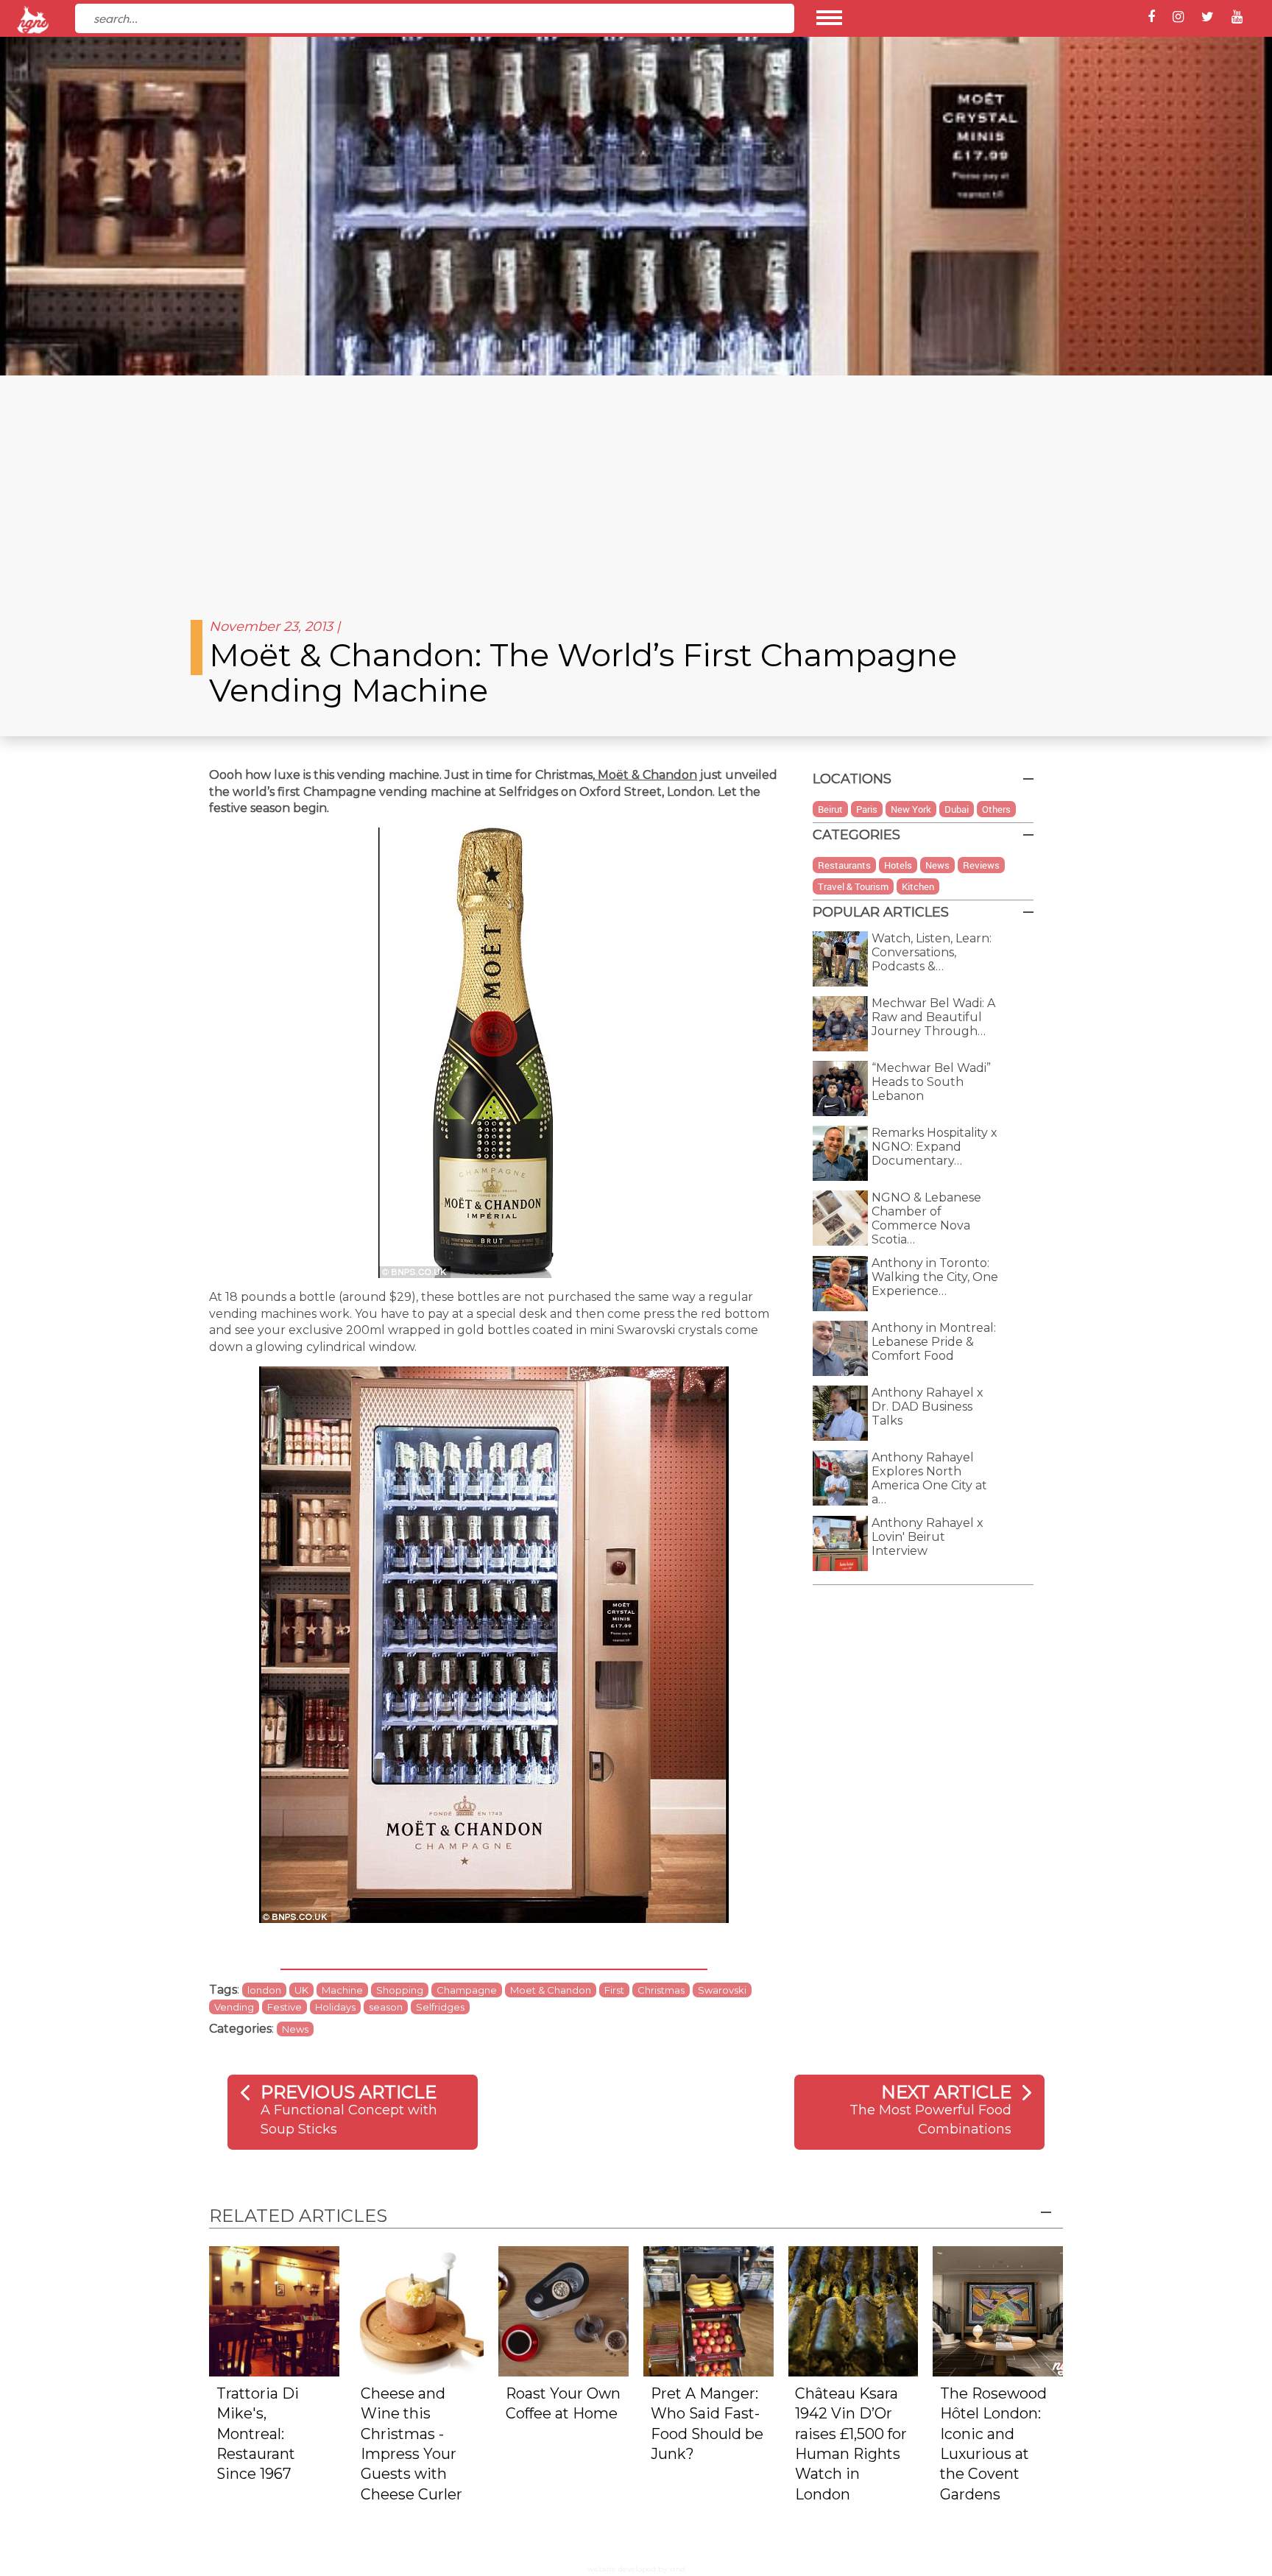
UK (301, 1990)
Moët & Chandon (646, 775)
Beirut (830, 809)
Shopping (400, 1990)
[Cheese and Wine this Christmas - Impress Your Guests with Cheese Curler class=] (419, 2311)
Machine (342, 1990)
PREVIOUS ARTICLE (349, 2092)
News (295, 2029)
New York (911, 809)
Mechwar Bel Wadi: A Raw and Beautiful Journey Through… (933, 1017)
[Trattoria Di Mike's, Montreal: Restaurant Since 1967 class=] (274, 2311)
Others (996, 809)
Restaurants (844, 865)
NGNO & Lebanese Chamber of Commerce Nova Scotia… (926, 1218)
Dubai (957, 809)
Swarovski (722, 1990)
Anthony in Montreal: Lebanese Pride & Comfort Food (934, 1342)
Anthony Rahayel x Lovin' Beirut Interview (928, 1537)
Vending (234, 2007)
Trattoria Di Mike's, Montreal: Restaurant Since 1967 (258, 2434)
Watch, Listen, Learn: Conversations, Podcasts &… (932, 952)
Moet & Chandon (551, 1990)
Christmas (661, 1990)
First (614, 1990)
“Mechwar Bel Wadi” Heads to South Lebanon (931, 1082)
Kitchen (918, 886)
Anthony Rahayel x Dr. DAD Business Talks (928, 1407)
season (386, 2007)
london (264, 1990)
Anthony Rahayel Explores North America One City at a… (929, 1478)
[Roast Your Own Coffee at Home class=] (563, 2311)
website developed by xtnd (636, 2569)
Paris (867, 809)
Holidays (335, 2007)
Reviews (981, 865)
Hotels (898, 865)
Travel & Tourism (853, 886)
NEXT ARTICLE (946, 2092)
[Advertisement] (636, 486)
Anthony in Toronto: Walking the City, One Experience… (935, 1277)
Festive (285, 2007)
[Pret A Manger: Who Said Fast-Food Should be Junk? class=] (709, 2311)
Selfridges (440, 2007)
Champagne (467, 1990)
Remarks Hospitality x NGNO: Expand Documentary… (934, 1147)
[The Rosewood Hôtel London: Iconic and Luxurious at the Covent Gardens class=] (998, 2311)
